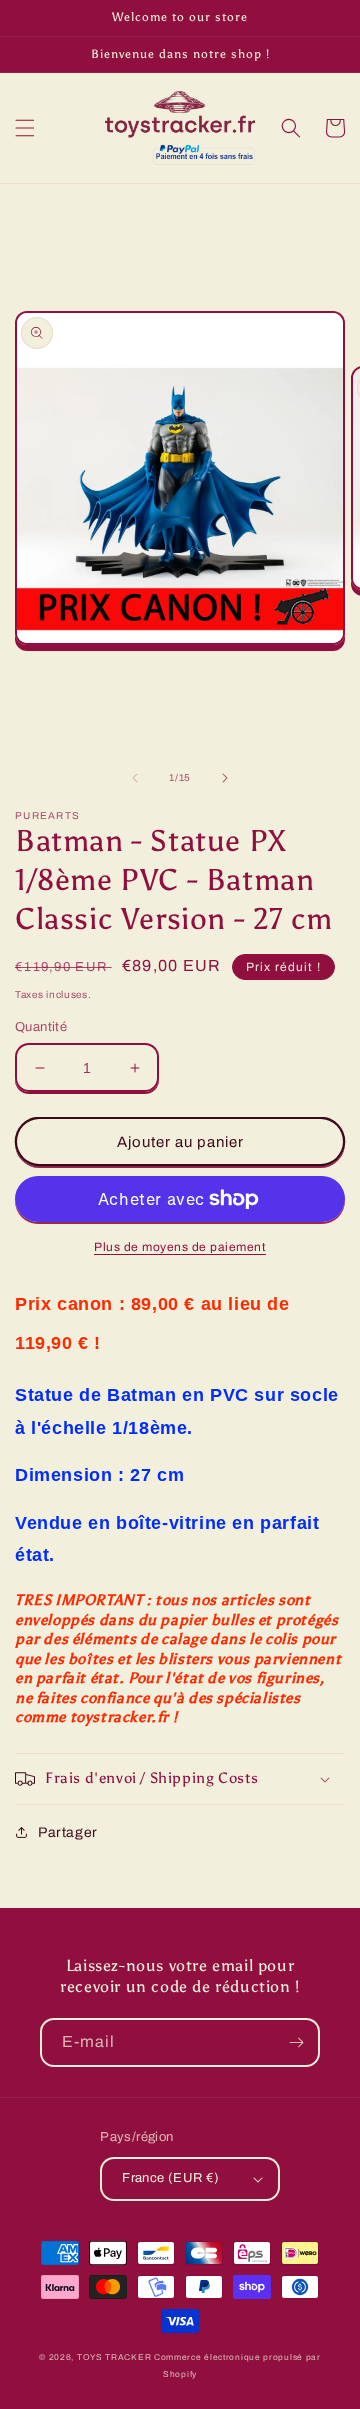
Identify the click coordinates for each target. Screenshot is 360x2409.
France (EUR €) (171, 2178)
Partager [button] (68, 1832)
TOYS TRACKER (114, 2357)
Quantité (41, 1027)
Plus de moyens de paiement (180, 1247)
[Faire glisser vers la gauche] (135, 778)
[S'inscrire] (296, 2042)
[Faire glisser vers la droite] (225, 778)
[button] (25, 128)
